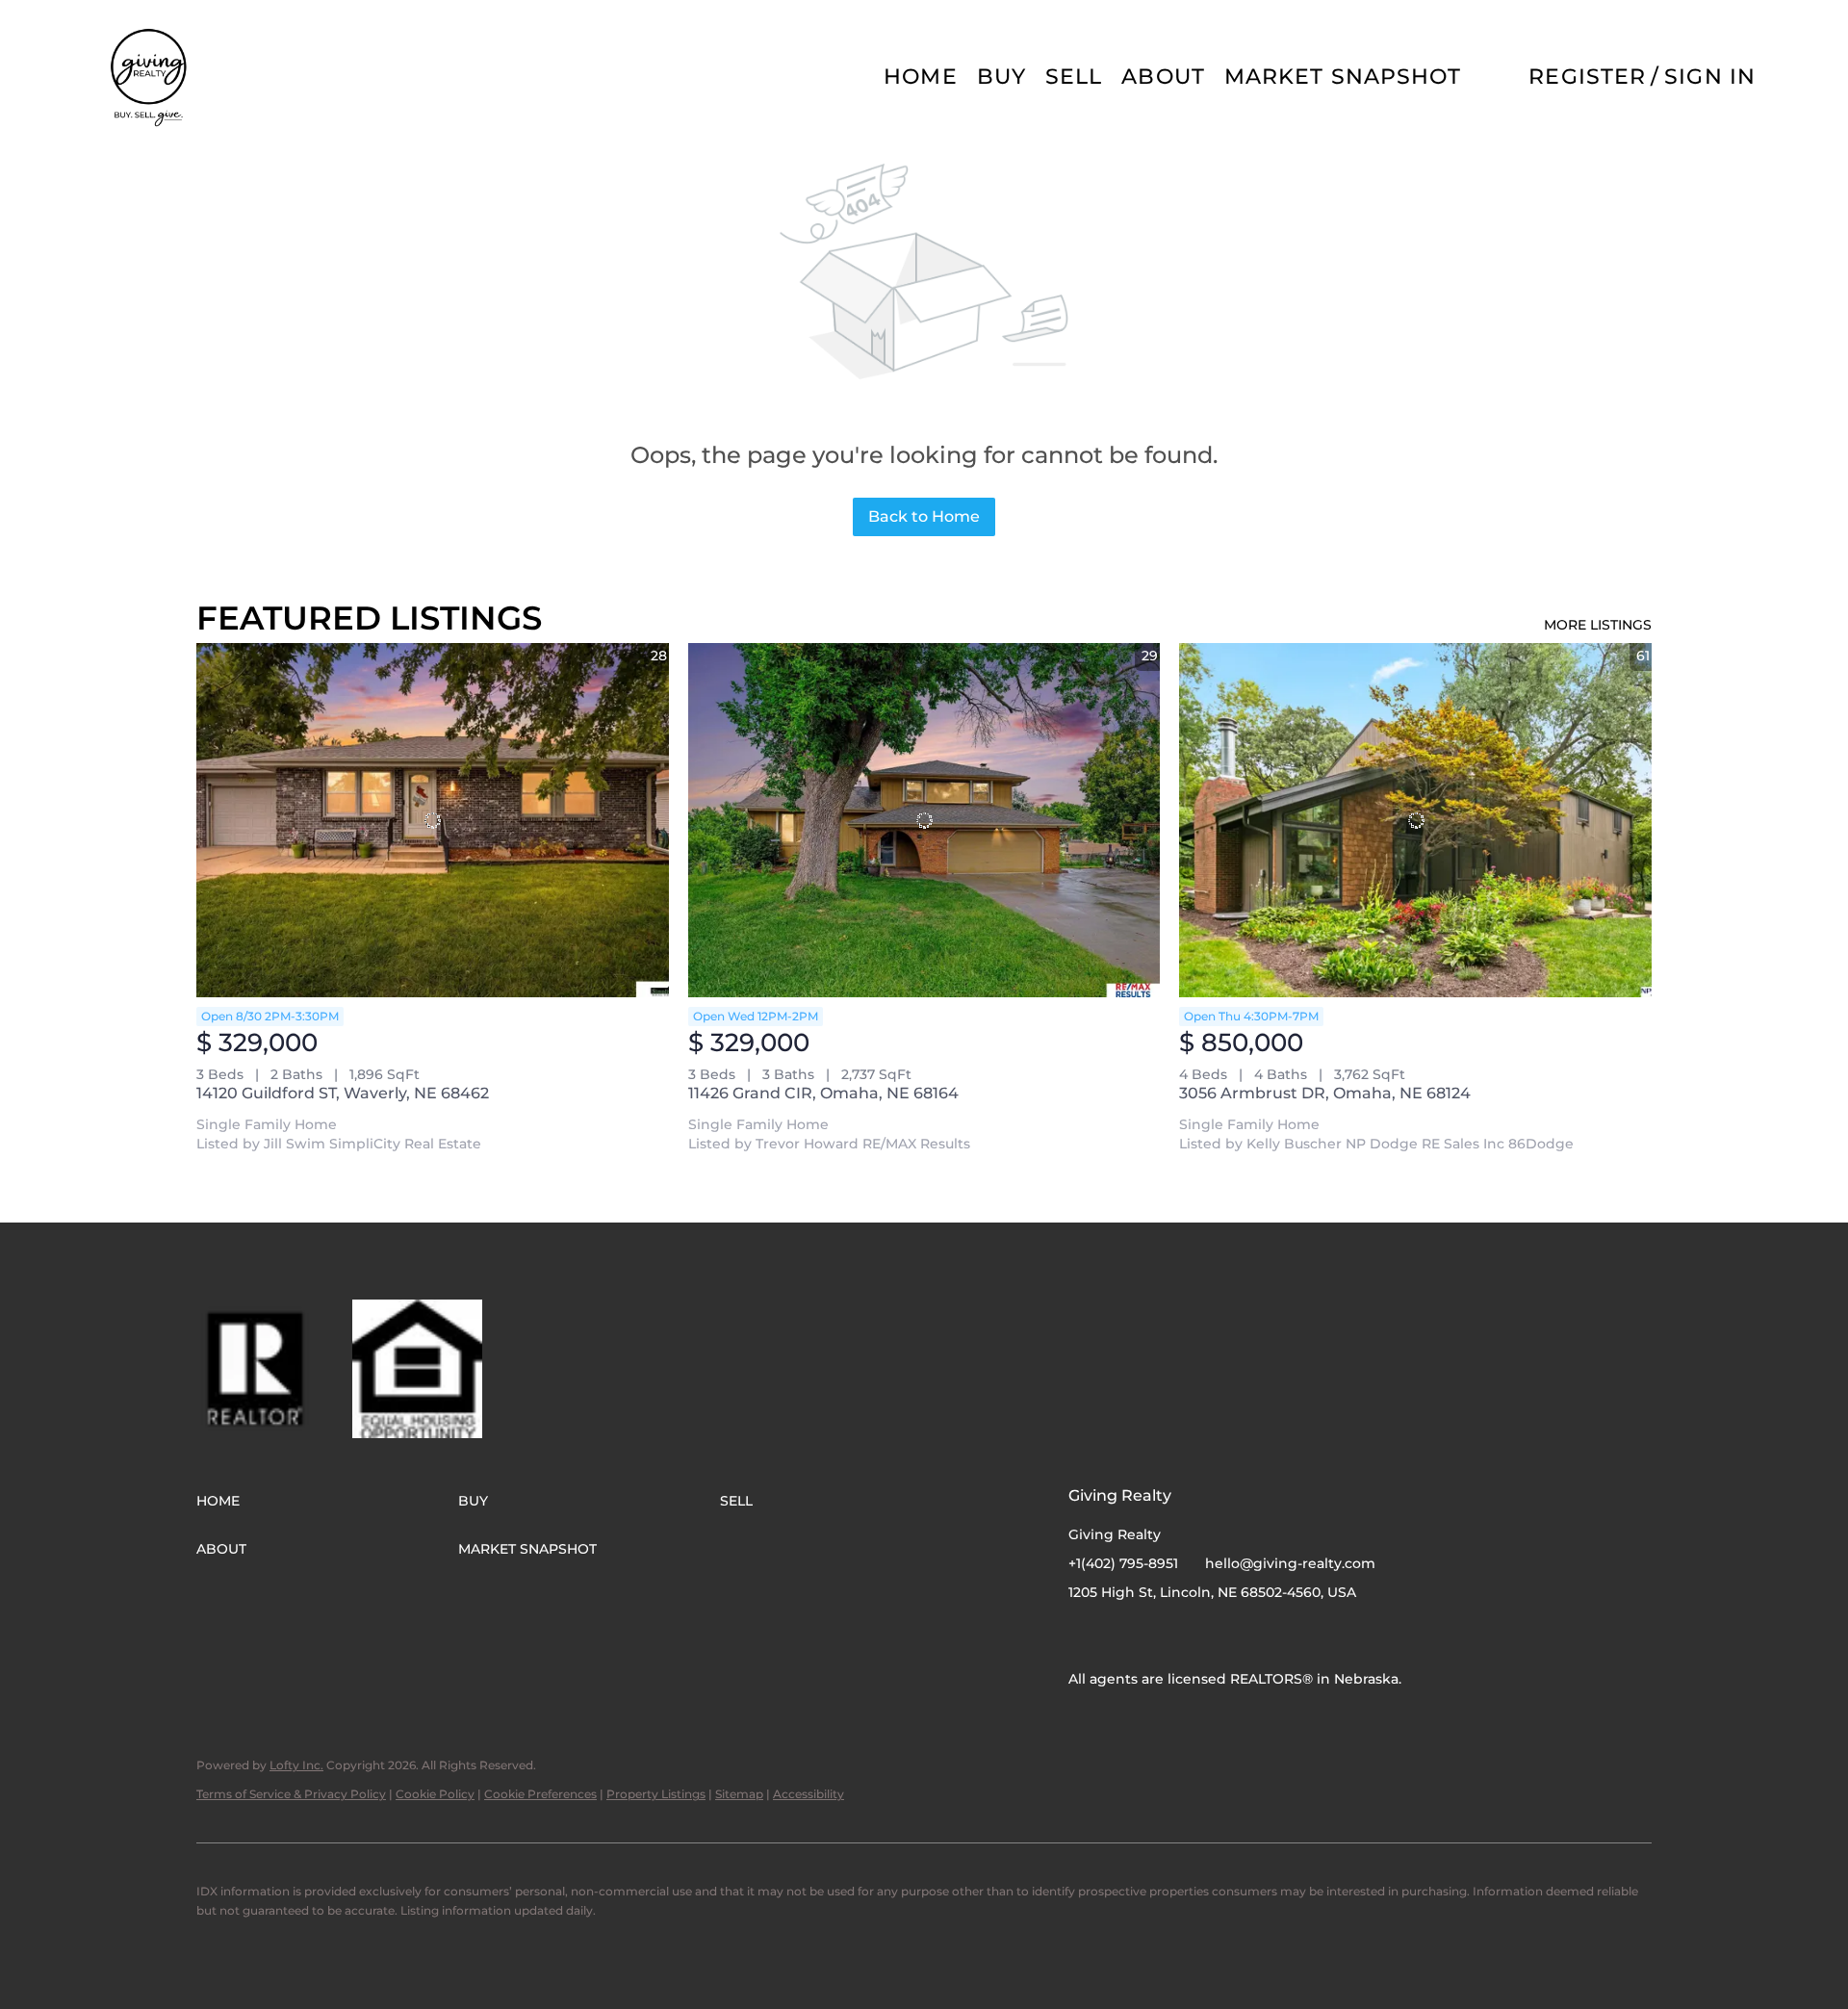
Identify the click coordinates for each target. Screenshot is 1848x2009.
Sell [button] (1074, 77)
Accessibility (808, 1794)
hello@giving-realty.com (1290, 1563)
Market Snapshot (1343, 77)
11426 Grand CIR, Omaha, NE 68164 (823, 1093)
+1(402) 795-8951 (1123, 1563)
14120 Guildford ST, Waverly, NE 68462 (343, 1093)
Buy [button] (1001, 77)
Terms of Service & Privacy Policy (291, 1794)
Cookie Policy (435, 1794)
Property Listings (656, 1794)
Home (920, 77)
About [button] (1163, 77)
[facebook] (1083, 1636)
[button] (150, 77)
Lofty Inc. (296, 1765)
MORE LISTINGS (1598, 625)
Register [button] (1587, 77)
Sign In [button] (1710, 77)
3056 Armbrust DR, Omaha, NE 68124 (1325, 1093)
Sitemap (739, 1794)
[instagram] (1121, 1636)
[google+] (1160, 1636)
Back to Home (924, 516)
